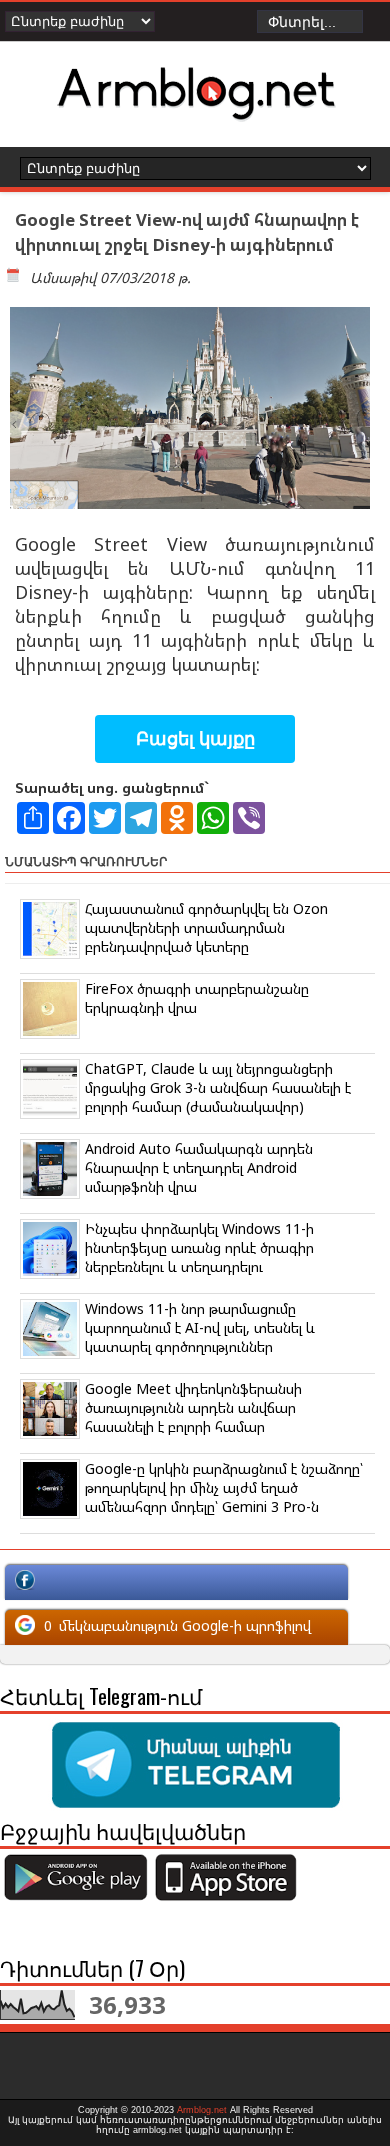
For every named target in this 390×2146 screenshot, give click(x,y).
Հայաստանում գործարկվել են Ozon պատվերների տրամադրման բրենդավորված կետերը (206, 927)
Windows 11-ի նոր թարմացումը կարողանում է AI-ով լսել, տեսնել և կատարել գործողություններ (200, 1327)
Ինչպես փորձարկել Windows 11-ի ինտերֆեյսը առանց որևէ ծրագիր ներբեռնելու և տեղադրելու (199, 1247)
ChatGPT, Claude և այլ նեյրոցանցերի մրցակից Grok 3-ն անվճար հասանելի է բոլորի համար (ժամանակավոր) (218, 1087)
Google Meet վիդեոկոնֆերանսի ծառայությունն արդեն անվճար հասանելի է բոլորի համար (193, 1407)
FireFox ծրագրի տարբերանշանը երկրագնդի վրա (197, 998)
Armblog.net (202, 2110)
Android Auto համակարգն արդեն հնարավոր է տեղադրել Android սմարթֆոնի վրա (199, 1167)
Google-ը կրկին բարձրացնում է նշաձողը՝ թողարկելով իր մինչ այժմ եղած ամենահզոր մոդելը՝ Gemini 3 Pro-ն (224, 1487)
